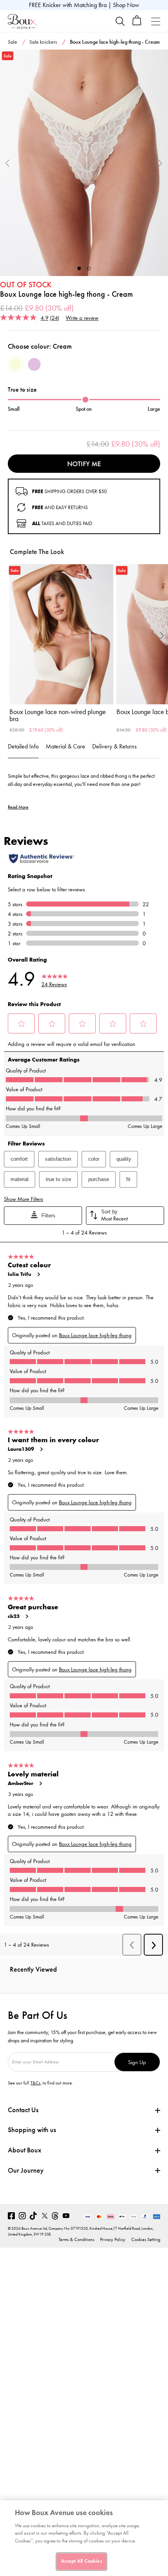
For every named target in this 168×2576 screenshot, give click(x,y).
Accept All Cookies (81, 2561)
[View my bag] (137, 24)
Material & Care (65, 746)
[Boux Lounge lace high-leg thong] (84, 163)
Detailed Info (23, 746)
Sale (13, 42)
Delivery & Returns (114, 746)
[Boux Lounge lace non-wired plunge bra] (61, 634)
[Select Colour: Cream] (16, 364)
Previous (8, 163)
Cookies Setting (146, 2239)
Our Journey (26, 2171)
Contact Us (23, 2110)
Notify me (84, 464)
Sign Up (137, 2062)
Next (160, 163)
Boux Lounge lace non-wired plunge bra (58, 715)
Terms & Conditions (76, 2239)
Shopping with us (32, 2130)
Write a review (82, 318)
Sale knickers (43, 42)
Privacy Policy (113, 2239)
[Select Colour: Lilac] (34, 364)
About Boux (25, 2150)
